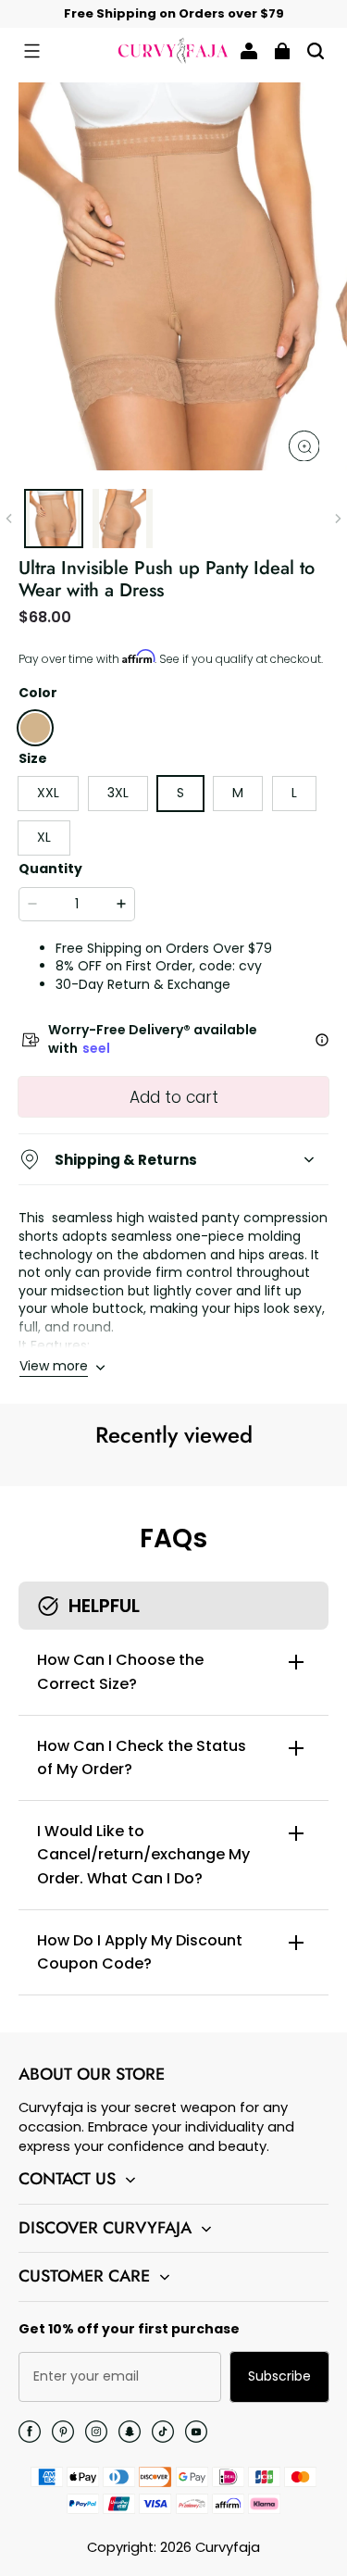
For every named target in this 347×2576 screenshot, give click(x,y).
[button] (31, 51)
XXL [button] (48, 793)
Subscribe (279, 2376)
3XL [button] (118, 793)
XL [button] (44, 837)
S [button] (180, 793)
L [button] (294, 793)
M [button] (238, 793)
